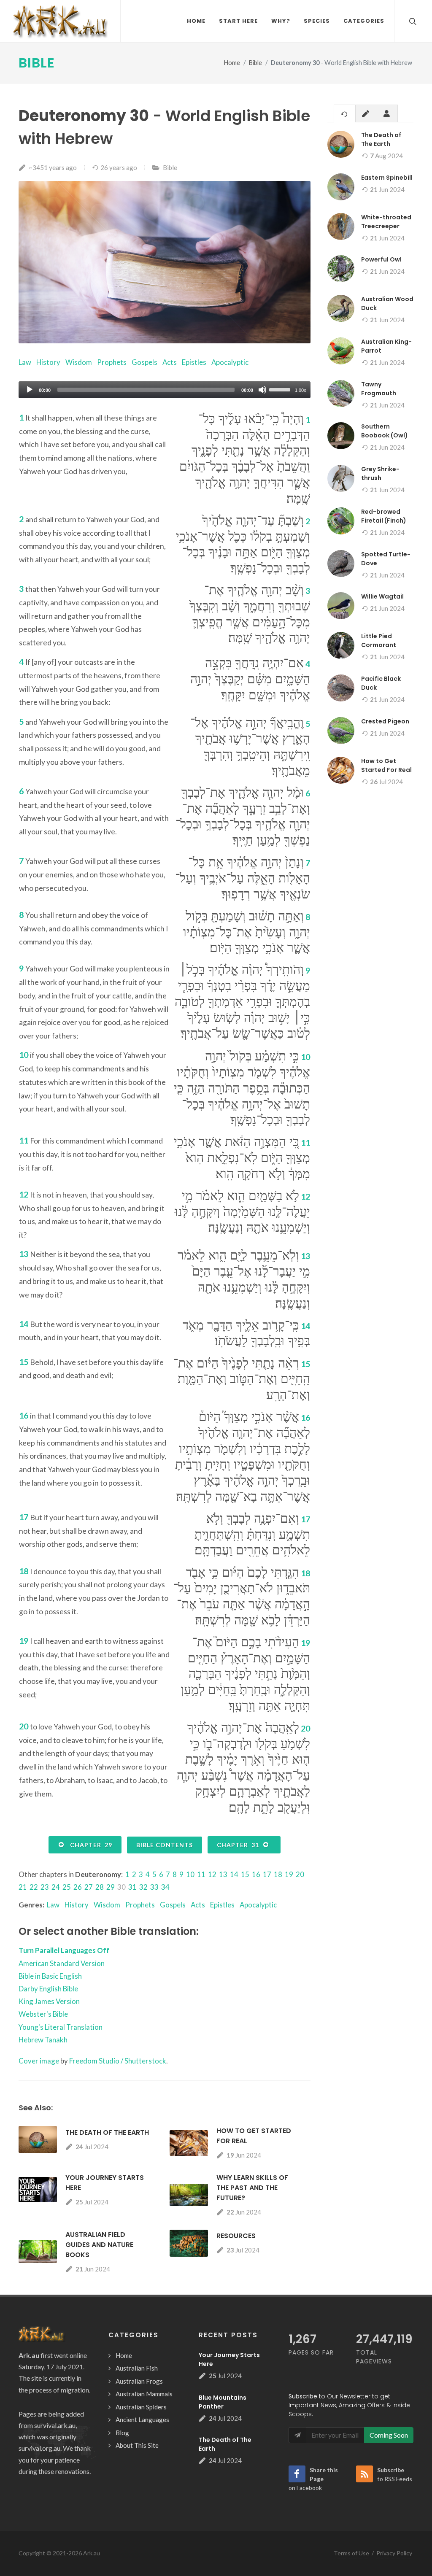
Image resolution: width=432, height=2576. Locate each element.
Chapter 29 (89, 1845)
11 (201, 1874)
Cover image (39, 2061)
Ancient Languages (142, 2420)
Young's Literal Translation (61, 2027)
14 (234, 1874)
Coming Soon (389, 2435)
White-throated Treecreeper (386, 222)
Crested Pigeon (385, 721)
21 (23, 1887)
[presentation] (345, 114)
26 (78, 1887)
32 (143, 1887)
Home (232, 63)
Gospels (144, 362)
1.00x (301, 390)
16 (256, 1874)
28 (100, 1887)
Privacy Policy (394, 2553)
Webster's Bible (43, 2014)
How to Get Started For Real (386, 765)
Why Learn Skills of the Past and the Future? (252, 2188)
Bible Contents (165, 1845)
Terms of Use (351, 2553)
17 (267, 1874)
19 (289, 1874)
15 (245, 1874)
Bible (37, 63)
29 (111, 1887)
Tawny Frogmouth (379, 389)
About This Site (137, 2445)
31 (132, 1887)
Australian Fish (137, 2368)
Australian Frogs (139, 2381)
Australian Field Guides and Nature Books (99, 2245)
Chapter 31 (240, 1845)
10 (190, 1874)
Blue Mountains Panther (223, 2402)
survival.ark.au (55, 2425)
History (48, 362)
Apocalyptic (230, 362)
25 (67, 1887)
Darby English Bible (48, 1989)
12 (212, 1874)
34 (165, 1887)
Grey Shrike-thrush (380, 473)
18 (278, 1874)
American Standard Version (62, 1963)
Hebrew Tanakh (43, 2040)
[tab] (345, 113)
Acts (170, 362)
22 (34, 1887)
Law (25, 362)
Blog (122, 2433)
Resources (236, 2236)
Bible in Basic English (50, 1976)
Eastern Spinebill (387, 178)
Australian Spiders (141, 2407)
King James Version (49, 2001)
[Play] (30, 390)
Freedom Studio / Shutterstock (118, 2061)
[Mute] (262, 390)
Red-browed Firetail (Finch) (384, 516)
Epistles (194, 362)
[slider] (281, 389)
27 (89, 1887)
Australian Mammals (144, 2394)
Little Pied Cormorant (379, 641)
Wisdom (79, 362)
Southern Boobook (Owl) (385, 431)
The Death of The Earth (107, 2132)
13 (223, 1874)
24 (56, 1887)
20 (300, 1874)
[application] (165, 390)
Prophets (112, 362)
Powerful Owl (381, 259)
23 (45, 1887)
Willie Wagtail (382, 596)
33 (154, 1887)
